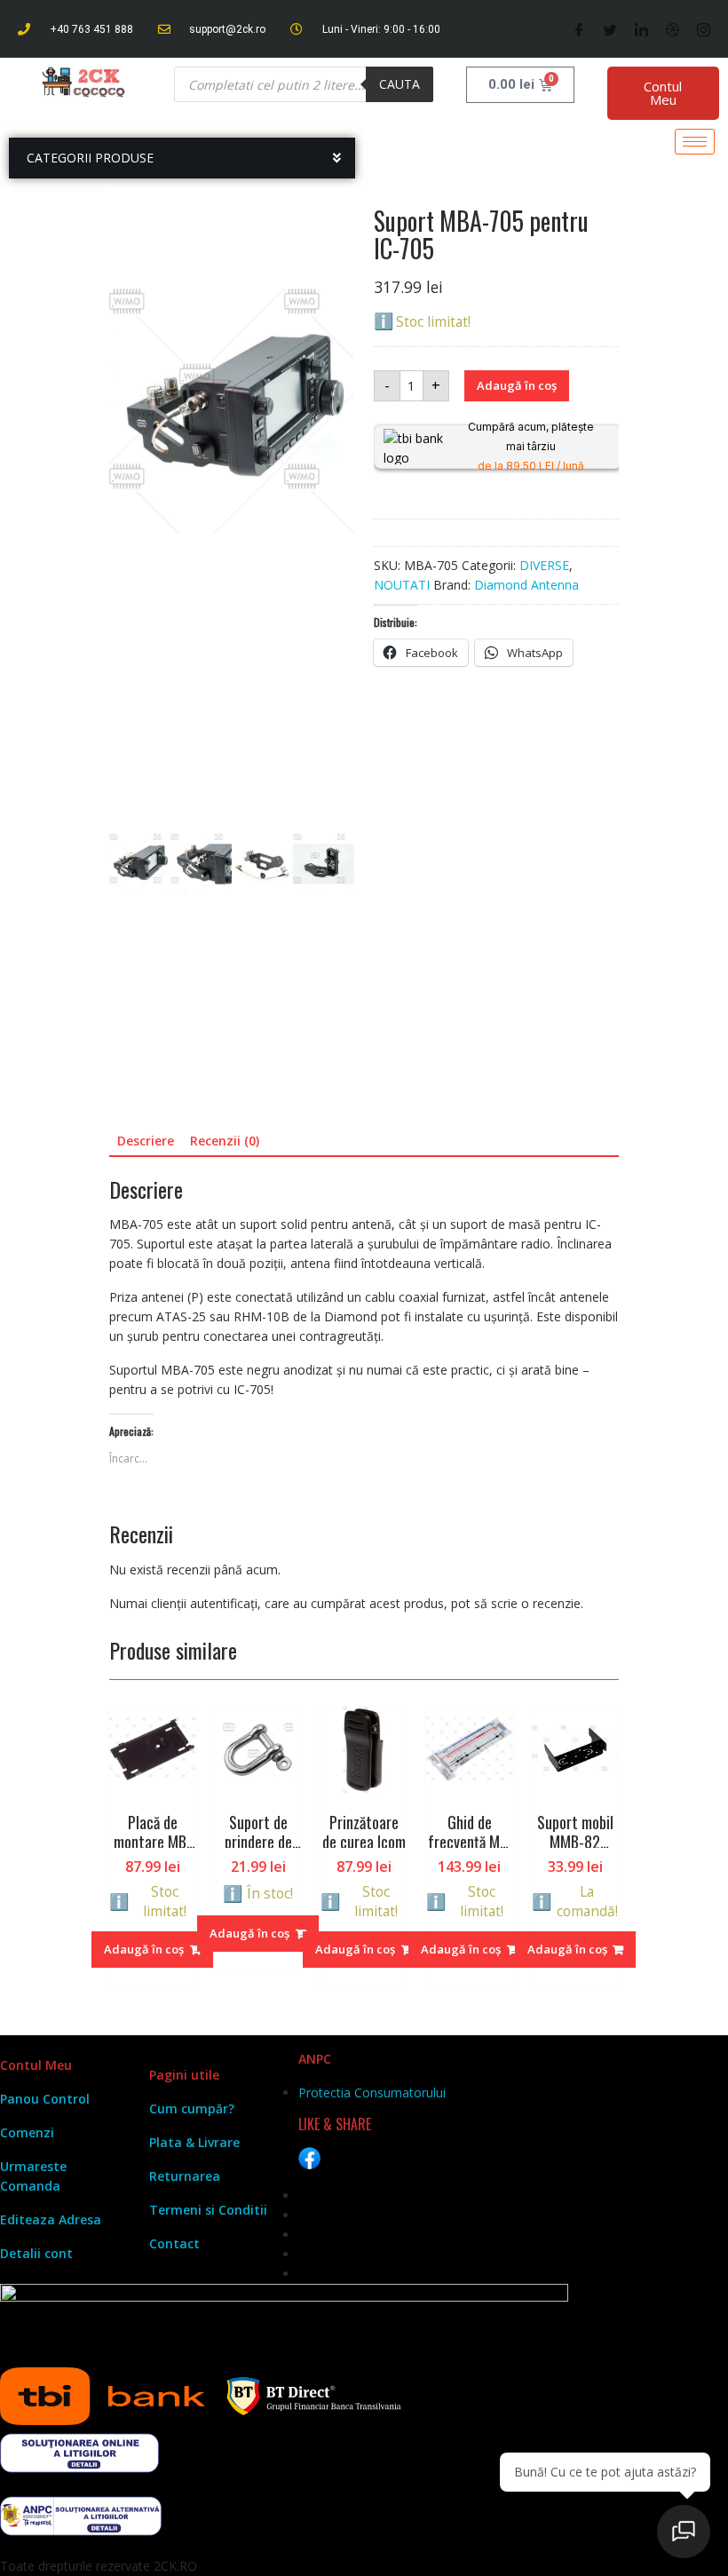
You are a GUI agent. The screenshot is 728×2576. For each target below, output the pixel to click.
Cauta (400, 84)
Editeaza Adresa (51, 2219)
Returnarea (185, 2176)
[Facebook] (579, 29)
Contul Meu (663, 93)
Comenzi (27, 2132)
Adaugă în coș (517, 385)
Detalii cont (36, 2253)
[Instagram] (704, 29)
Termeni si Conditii (208, 2210)
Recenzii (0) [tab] (225, 1141)
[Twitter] (610, 29)
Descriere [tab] (146, 1141)
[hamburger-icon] (695, 142)
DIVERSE (544, 565)
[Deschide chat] (684, 2532)
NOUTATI (402, 585)
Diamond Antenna (526, 585)
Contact (174, 2243)
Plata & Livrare (194, 2142)
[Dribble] (673, 29)
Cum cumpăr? (192, 2108)
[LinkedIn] (641, 29)
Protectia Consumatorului (372, 2093)
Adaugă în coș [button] (144, 1949)
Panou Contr (39, 2099)
